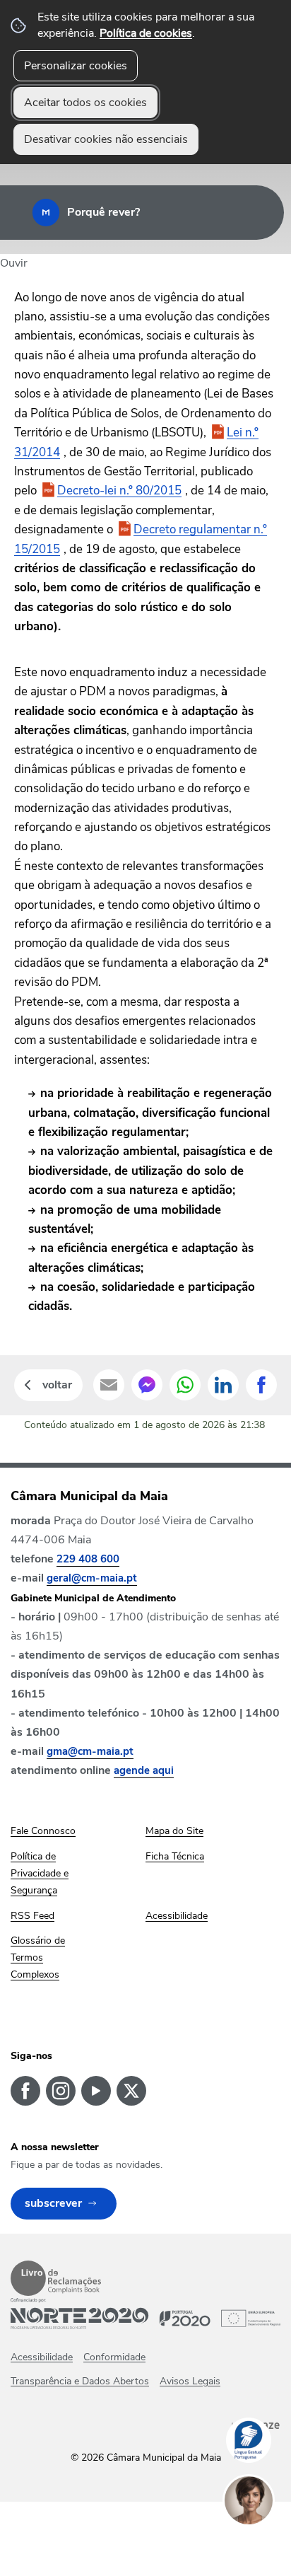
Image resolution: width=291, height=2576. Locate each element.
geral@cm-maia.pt (92, 1578)
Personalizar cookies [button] (76, 66)
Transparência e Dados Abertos (80, 2381)
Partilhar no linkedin (223, 1385)
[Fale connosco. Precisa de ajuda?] (263, 2545)
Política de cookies (146, 33)
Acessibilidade (42, 2357)
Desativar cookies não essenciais (106, 139)
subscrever (53, 2203)
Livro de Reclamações (56, 2278)
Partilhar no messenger (147, 1385)
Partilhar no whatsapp (185, 1385)
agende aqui (144, 1770)
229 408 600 (88, 1559)
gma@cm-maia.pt (90, 1751)
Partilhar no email (109, 1385)
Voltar (57, 1385)
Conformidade (114, 2357)
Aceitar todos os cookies (85, 103)
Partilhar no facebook (261, 1385)
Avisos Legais (190, 2381)
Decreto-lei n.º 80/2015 (119, 491)
